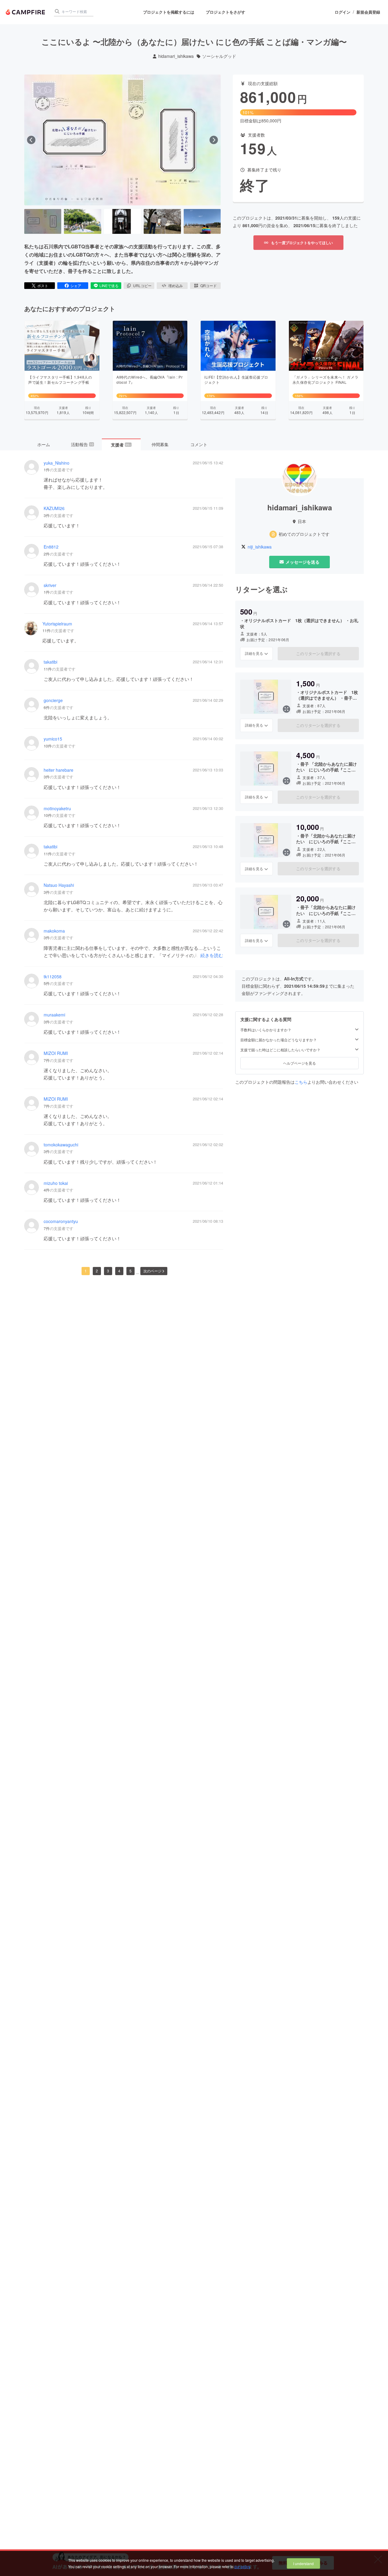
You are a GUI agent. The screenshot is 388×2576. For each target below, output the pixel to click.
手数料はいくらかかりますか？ (266, 1030)
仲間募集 (160, 444)
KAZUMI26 (54, 508)
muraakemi (54, 1015)
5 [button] (130, 1271)
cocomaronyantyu (61, 1221)
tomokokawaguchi (61, 1145)
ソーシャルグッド (219, 56)
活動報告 (82, 444)
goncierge (53, 700)
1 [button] (86, 1271)
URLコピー (142, 285)
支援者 (121, 445)
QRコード (209, 285)
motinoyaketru (57, 809)
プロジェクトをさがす (226, 12)
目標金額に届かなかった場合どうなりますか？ (279, 1040)
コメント (199, 444)
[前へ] (31, 140)
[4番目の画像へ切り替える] (162, 221)
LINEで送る (109, 285)
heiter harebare (59, 770)
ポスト (43, 285)
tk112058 (53, 977)
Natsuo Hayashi (59, 885)
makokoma (54, 931)
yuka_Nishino (57, 463)
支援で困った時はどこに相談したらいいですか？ (280, 1050)
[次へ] (214, 140)
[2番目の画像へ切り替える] (82, 221)
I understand (303, 2563)
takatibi (50, 662)
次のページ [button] (152, 1271)
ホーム (44, 444)
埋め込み (176, 285)
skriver (50, 585)
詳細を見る (254, 653)
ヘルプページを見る (299, 1063)
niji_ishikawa (260, 547)
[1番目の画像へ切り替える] (43, 221)
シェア (76, 285)
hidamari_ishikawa (176, 56)
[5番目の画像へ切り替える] (202, 221)
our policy (242, 2566)
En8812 (51, 547)
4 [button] (119, 1271)
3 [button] (108, 1271)
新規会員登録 (368, 12)
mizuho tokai (56, 1183)
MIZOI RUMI (56, 1053)
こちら (301, 1082)
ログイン (343, 12)
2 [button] (97, 1271)
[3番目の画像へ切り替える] (122, 221)
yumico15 (53, 739)
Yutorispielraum (57, 624)
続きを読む (212, 955)
